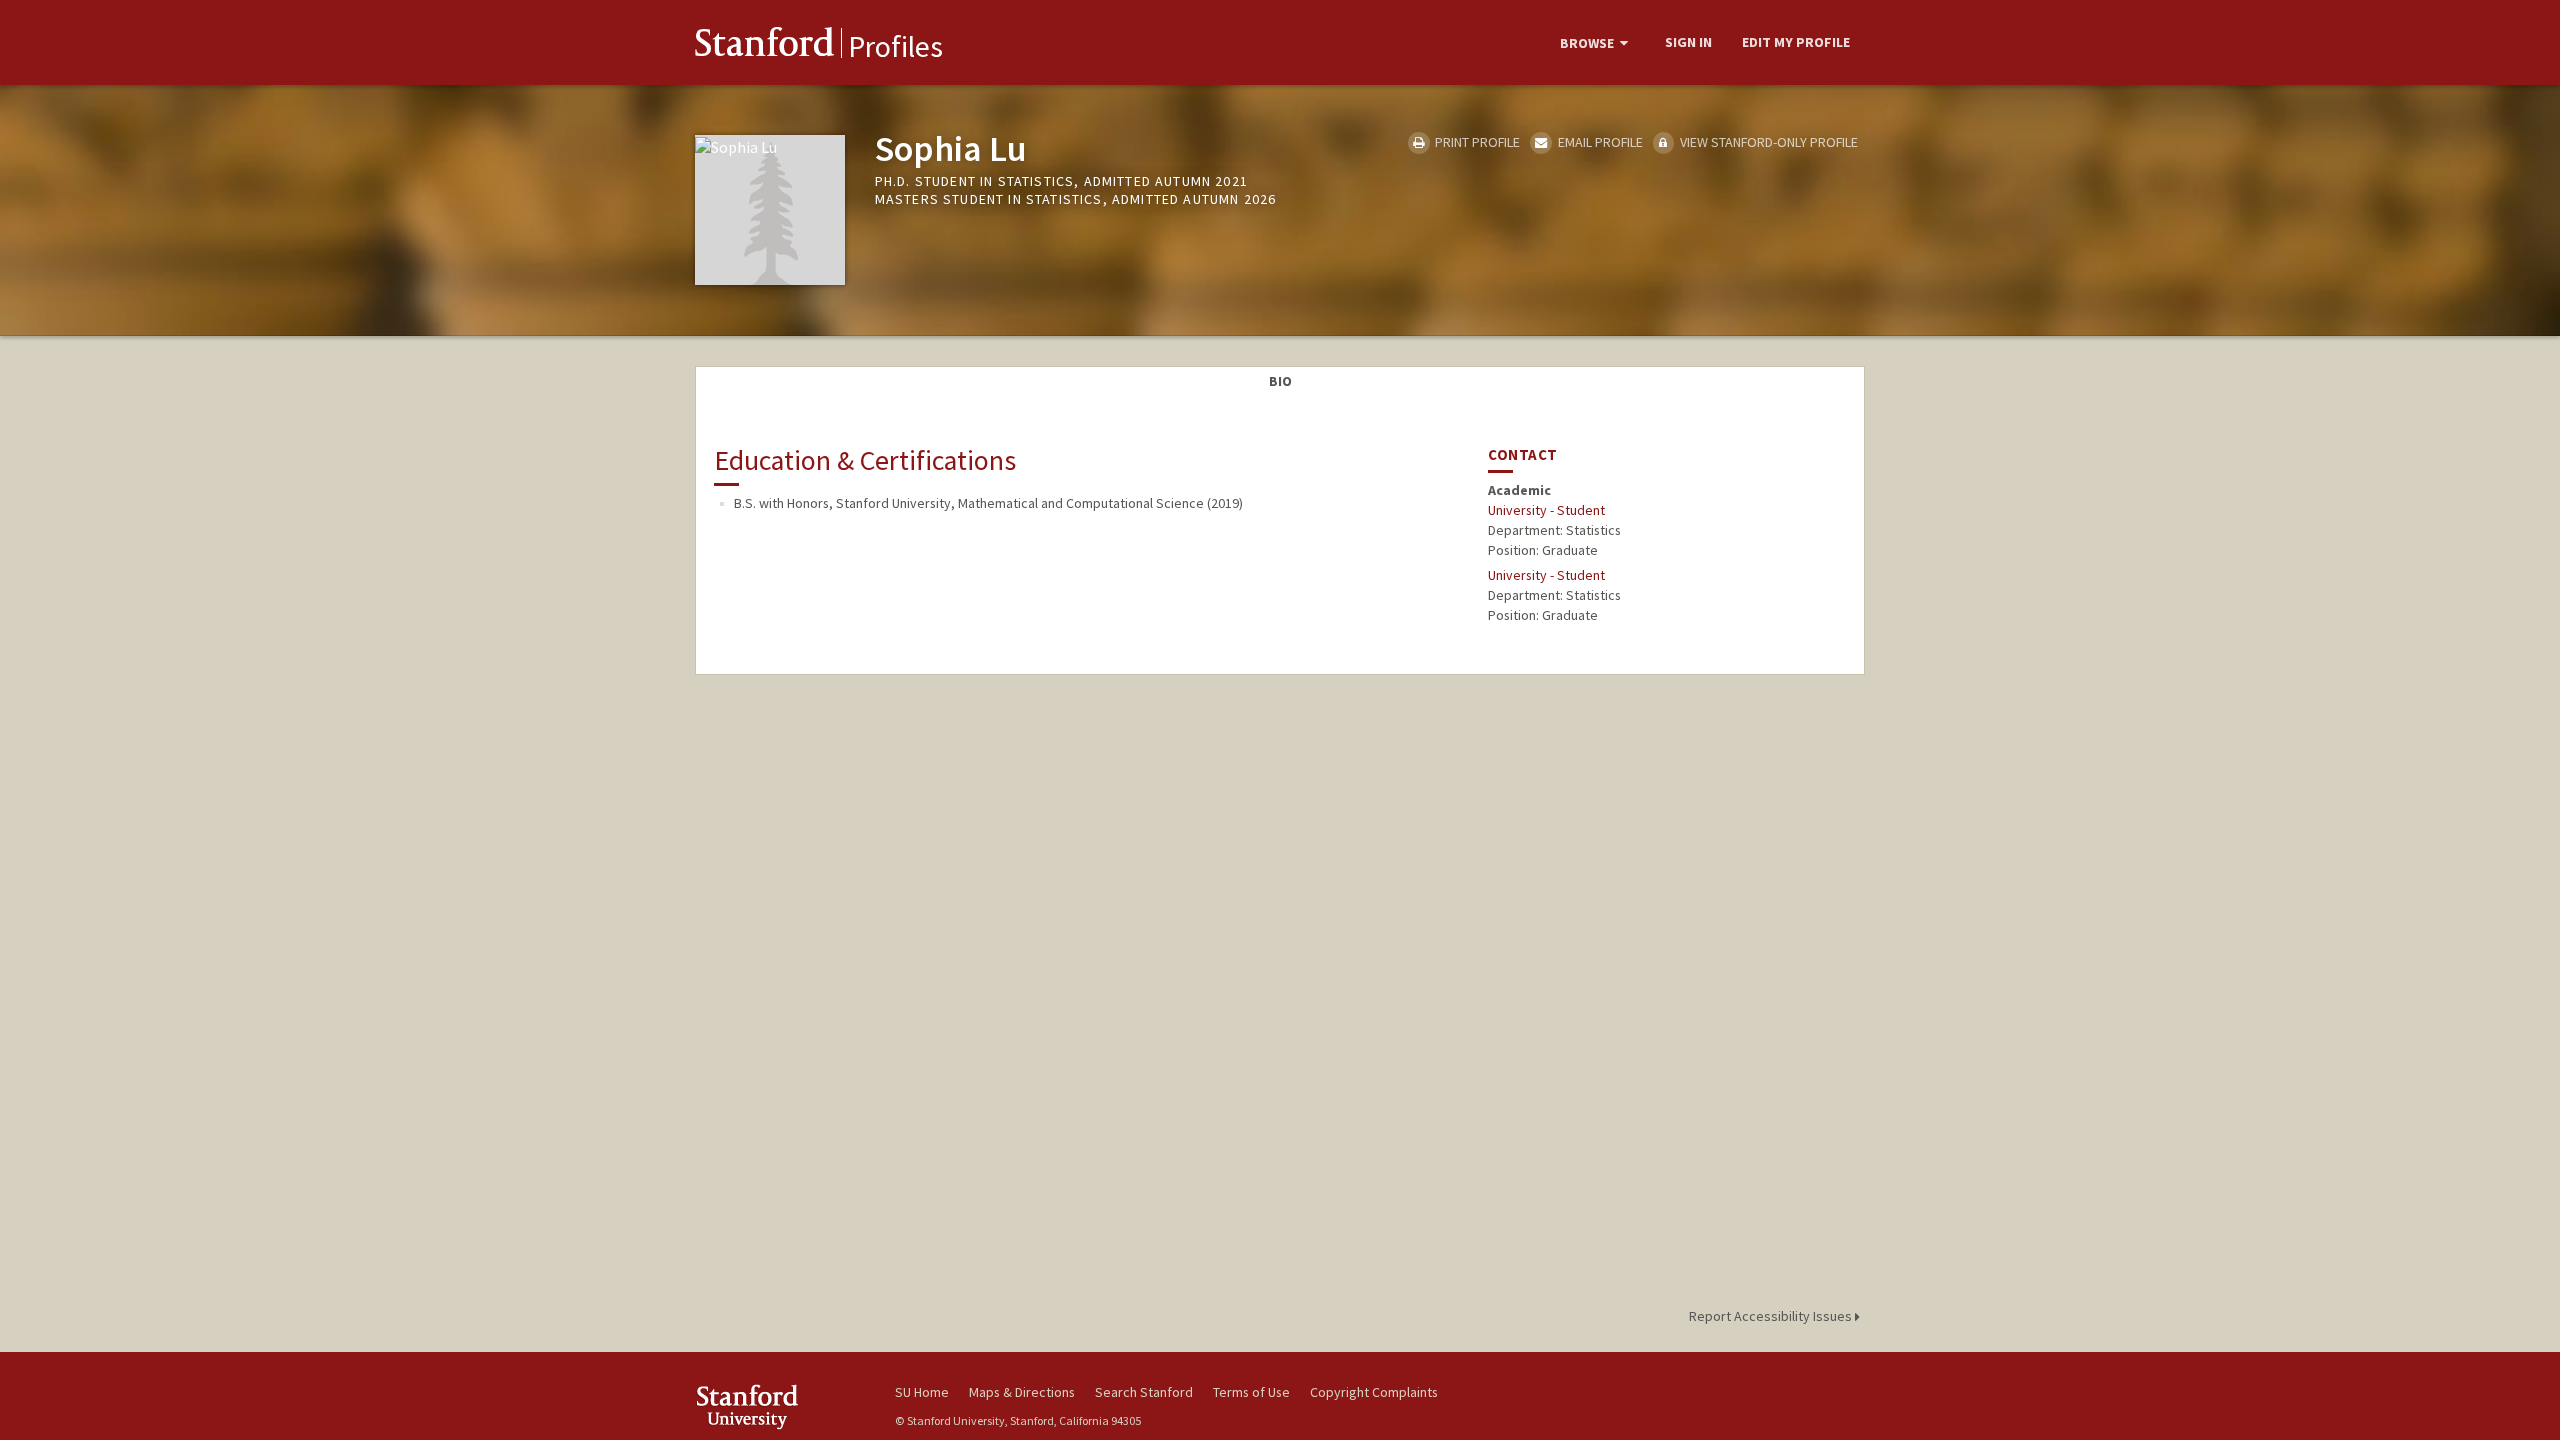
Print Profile (1476, 142)
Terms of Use (1251, 1392)
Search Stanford (1144, 1392)
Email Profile (1598, 142)
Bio (1280, 381)
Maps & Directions (1022, 1392)
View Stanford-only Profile (1767, 142)
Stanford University (780, 1406)
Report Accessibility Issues (1772, 1316)
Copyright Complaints (1374, 1392)
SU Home (922, 1392)
